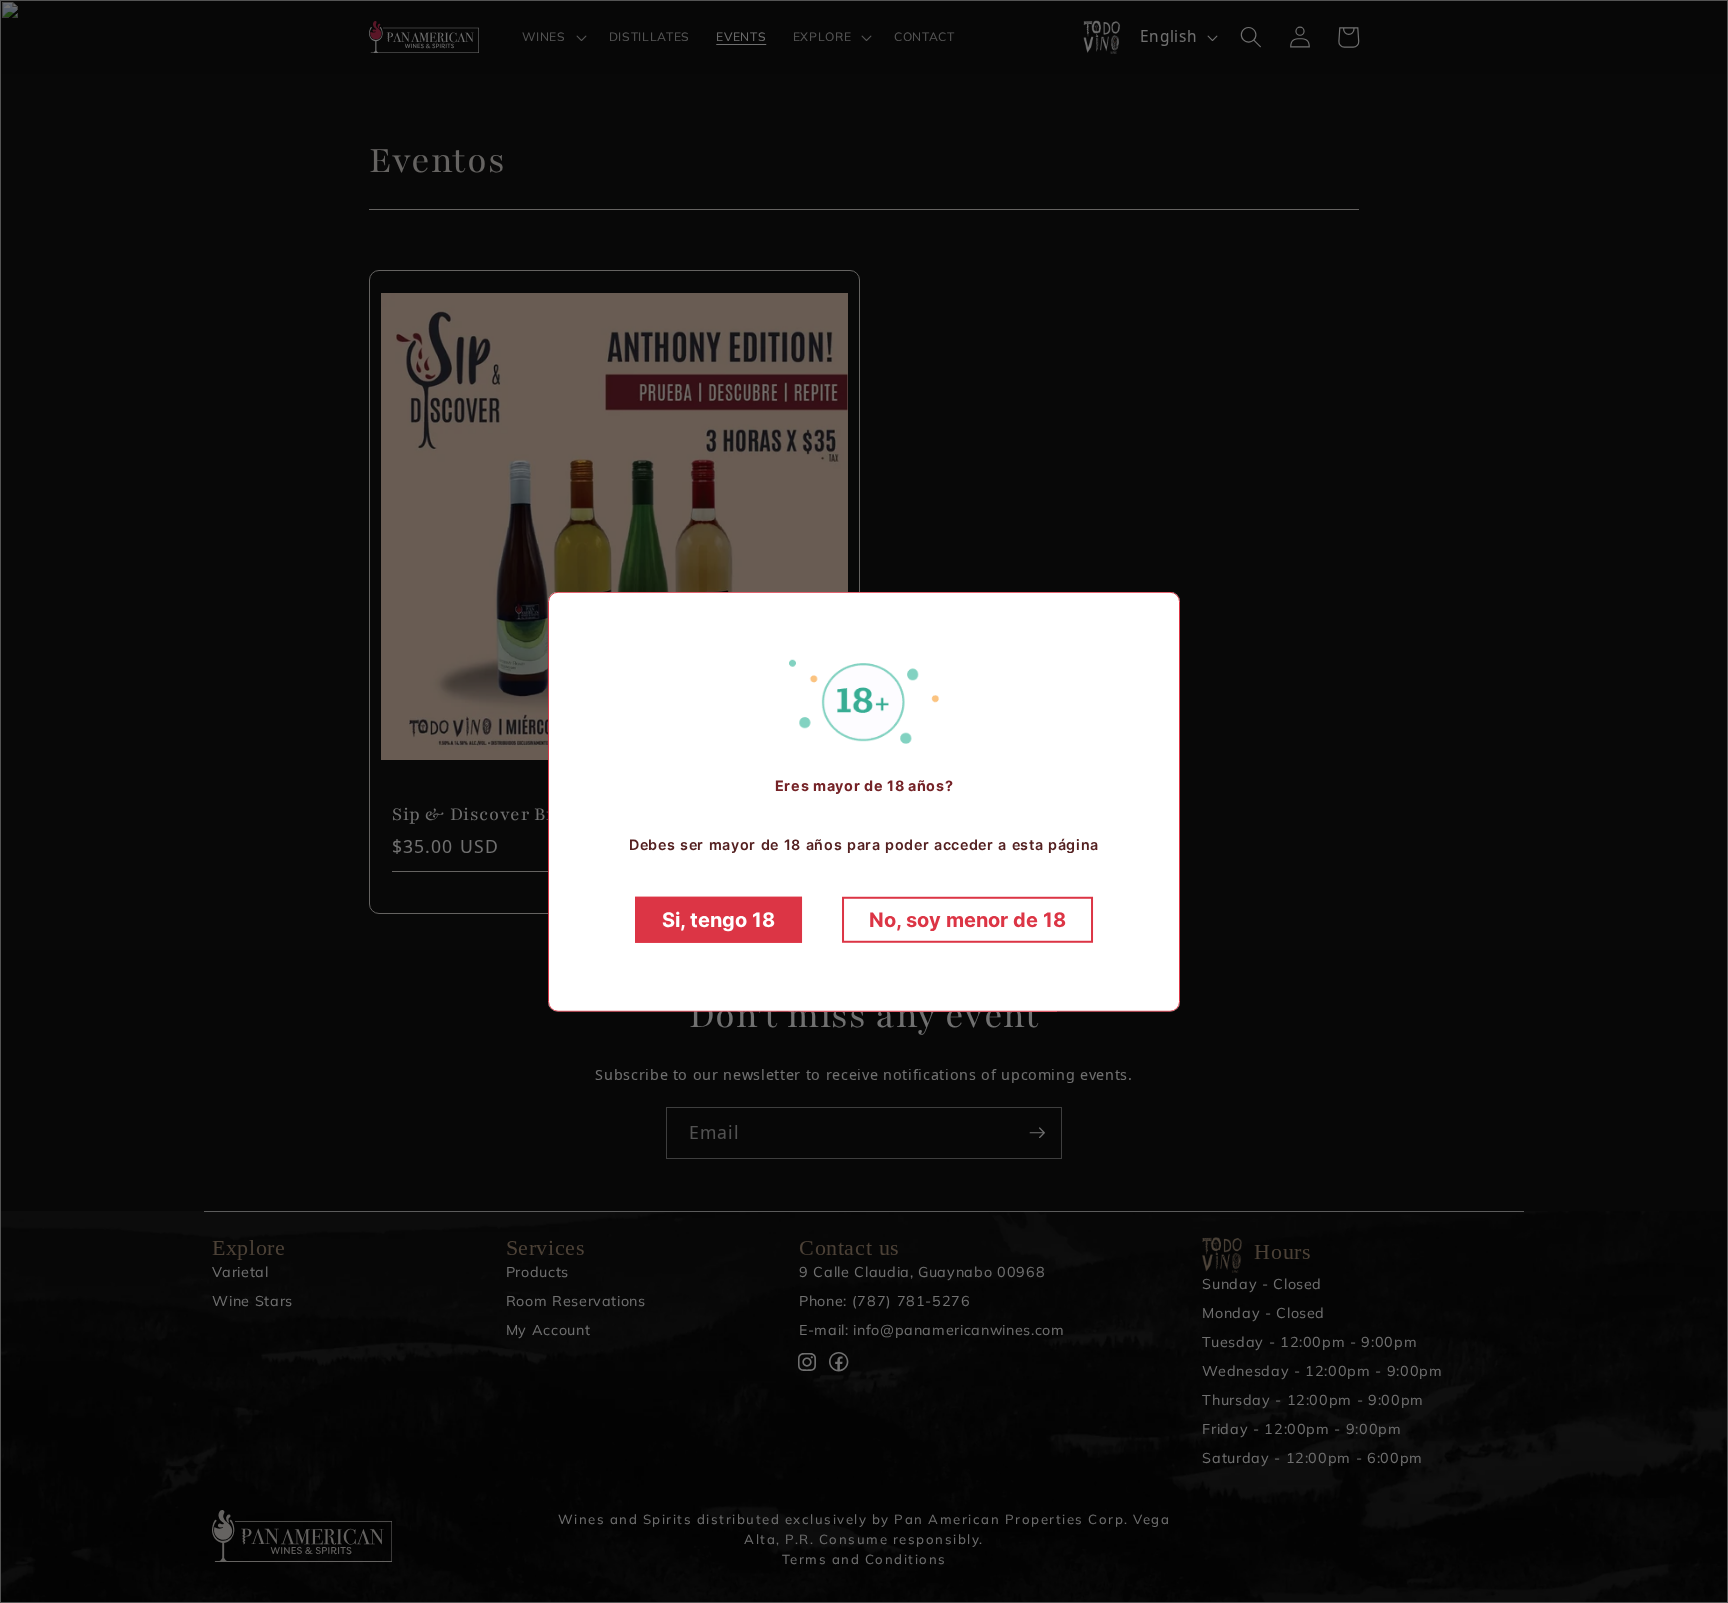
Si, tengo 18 (718, 920)
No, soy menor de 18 (967, 920)
